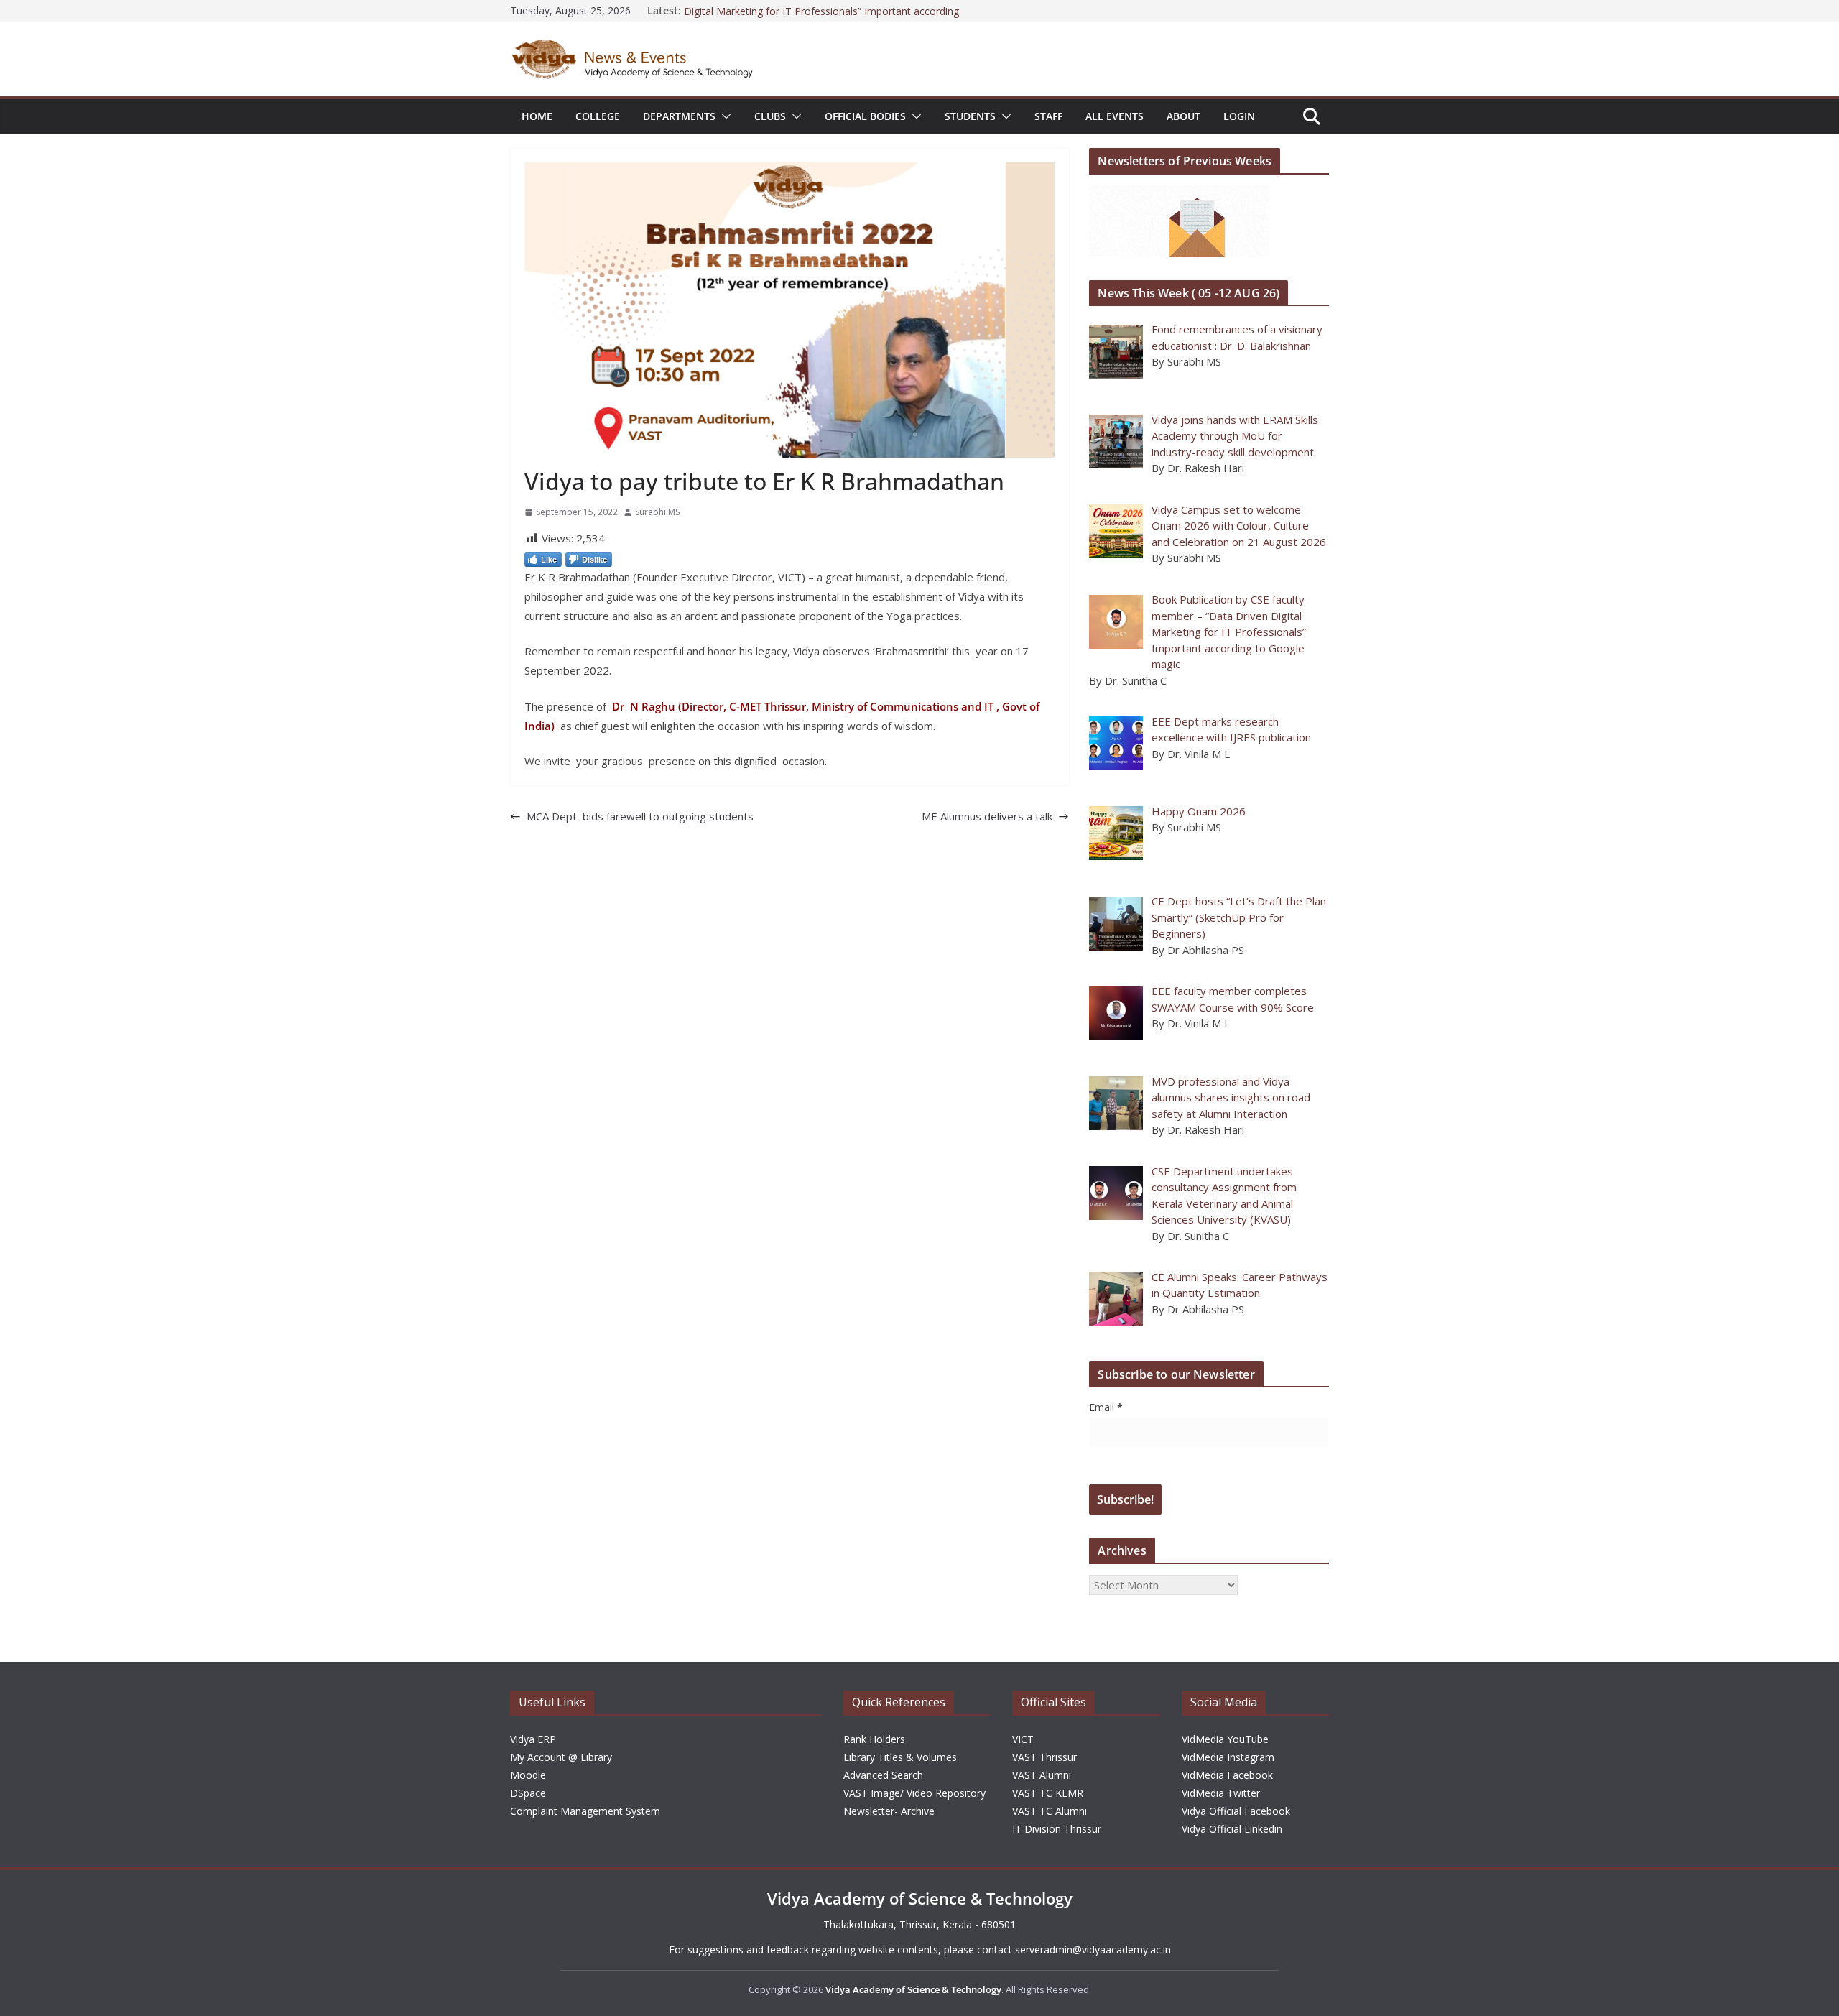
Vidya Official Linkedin (1232, 1829)
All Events (1115, 116)
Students (970, 116)
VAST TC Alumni (1050, 1811)
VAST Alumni (1042, 1775)
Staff (1048, 116)
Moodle (528, 1775)
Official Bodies (865, 116)
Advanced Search (883, 1775)
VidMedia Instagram (1228, 1757)
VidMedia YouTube (1225, 1739)
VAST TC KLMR (1048, 1793)
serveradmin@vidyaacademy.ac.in (1093, 1950)
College (598, 116)
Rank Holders (874, 1739)
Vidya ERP (533, 1739)
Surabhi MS (657, 512)
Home (537, 116)
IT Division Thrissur (1057, 1829)
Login (1239, 116)
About (1183, 116)
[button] (723, 116)
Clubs (770, 116)
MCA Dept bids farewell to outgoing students (640, 816)
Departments (679, 116)
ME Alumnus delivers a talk (987, 816)
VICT (1023, 1739)
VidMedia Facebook (1227, 1775)
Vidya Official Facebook (1236, 1811)
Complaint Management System (585, 1811)
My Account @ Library (561, 1757)
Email (1106, 1407)
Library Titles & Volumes (900, 1757)
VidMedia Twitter (1221, 1793)
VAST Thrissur (1044, 1757)
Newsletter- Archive (889, 1811)
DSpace (528, 1793)
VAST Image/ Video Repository (914, 1793)
